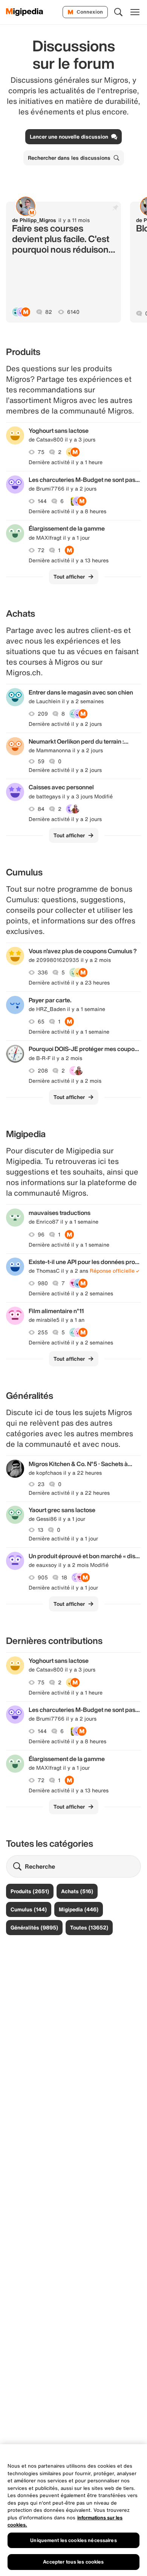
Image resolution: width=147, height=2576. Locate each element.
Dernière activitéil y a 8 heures (67, 511)
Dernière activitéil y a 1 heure (66, 462)
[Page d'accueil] (25, 12)
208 (43, 1071)
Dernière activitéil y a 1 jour (63, 1539)
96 (41, 1235)
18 (64, 1577)
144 (42, 501)
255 (43, 1332)
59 (41, 761)
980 (43, 1283)
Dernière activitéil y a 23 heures (69, 983)
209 (43, 714)
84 (41, 809)
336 (43, 972)
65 (41, 1022)
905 (43, 1577)
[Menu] (135, 12)
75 (41, 452)
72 (41, 550)
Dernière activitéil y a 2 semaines (71, 1293)
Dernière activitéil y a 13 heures (69, 560)
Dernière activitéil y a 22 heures (69, 1493)
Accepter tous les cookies (73, 2562)
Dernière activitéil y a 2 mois (65, 1081)
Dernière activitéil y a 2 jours (65, 724)
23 (41, 1484)
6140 (73, 312)
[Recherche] (118, 12)
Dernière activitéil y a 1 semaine (69, 1032)
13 (41, 1530)
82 (49, 312)
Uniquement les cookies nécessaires (73, 2540)
